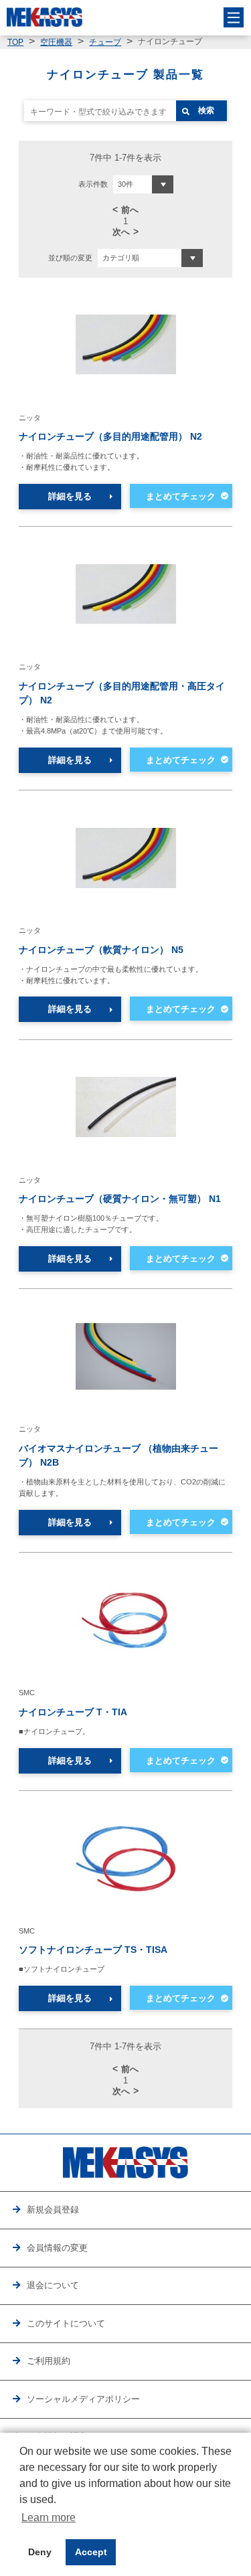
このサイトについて (66, 2323)
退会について (53, 2285)
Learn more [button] (49, 2517)
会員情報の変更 (57, 2248)
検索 (206, 110)
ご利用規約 (49, 2361)
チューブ (105, 42)
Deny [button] (40, 2552)
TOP (15, 42)
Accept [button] (91, 2552)
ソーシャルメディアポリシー (83, 2399)
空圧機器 (56, 42)
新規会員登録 (53, 2210)
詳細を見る (70, 496)
